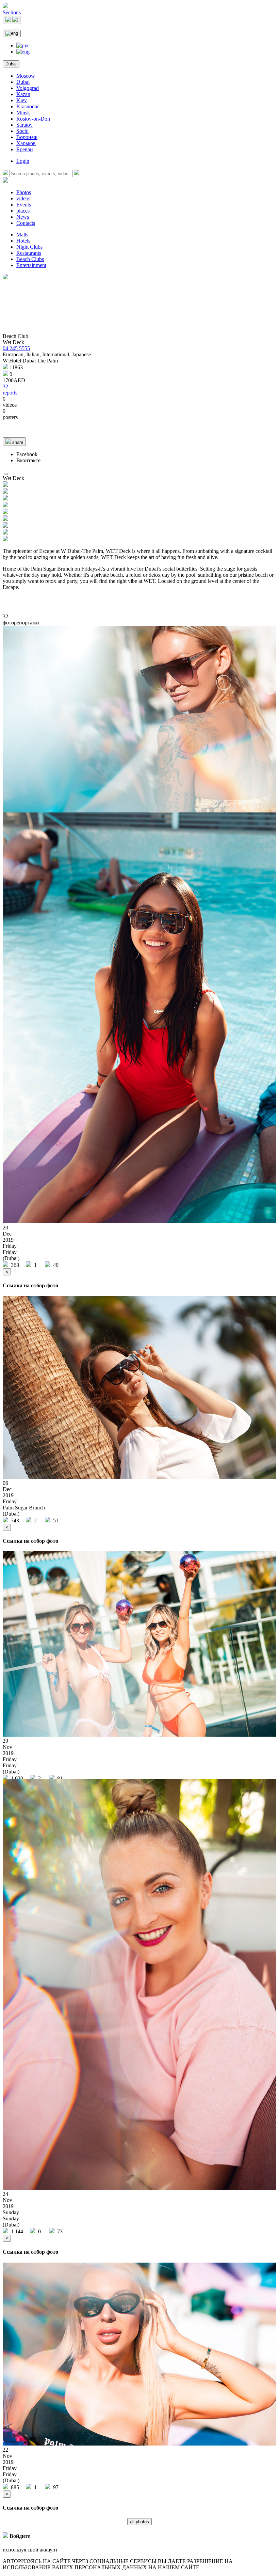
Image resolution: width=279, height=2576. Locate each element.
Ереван (25, 149)
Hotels (23, 241)
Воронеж (27, 137)
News (23, 217)
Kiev (22, 100)
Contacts (26, 223)
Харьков (26, 143)
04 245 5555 (16, 348)
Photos (24, 192)
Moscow (26, 76)
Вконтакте (28, 460)
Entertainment (31, 265)
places (23, 211)
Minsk (23, 113)
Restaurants (29, 253)
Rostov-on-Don (33, 119)
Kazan (23, 94)
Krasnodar (28, 106)
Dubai (11, 64)
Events (24, 205)
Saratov (24, 125)
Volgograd (28, 88)
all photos (139, 2522)
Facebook (27, 454)
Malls (22, 235)
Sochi (22, 131)
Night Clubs (29, 247)
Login (23, 161)
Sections (12, 12)
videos (23, 198)
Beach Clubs (30, 259)
